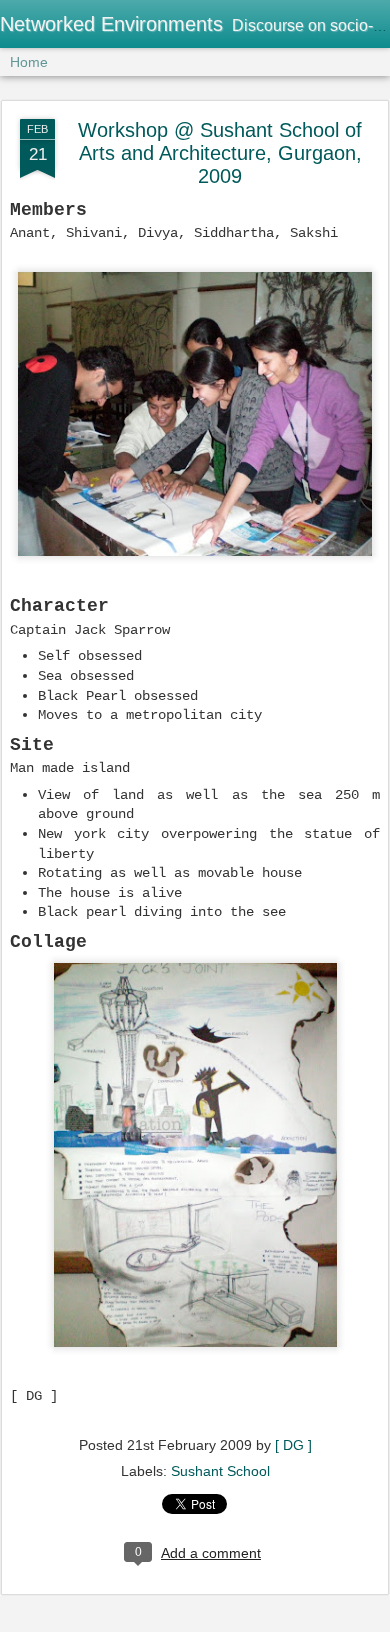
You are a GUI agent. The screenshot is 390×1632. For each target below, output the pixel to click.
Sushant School (220, 1471)
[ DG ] (293, 1445)
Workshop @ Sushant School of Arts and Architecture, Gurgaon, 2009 (220, 153)
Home (29, 62)
